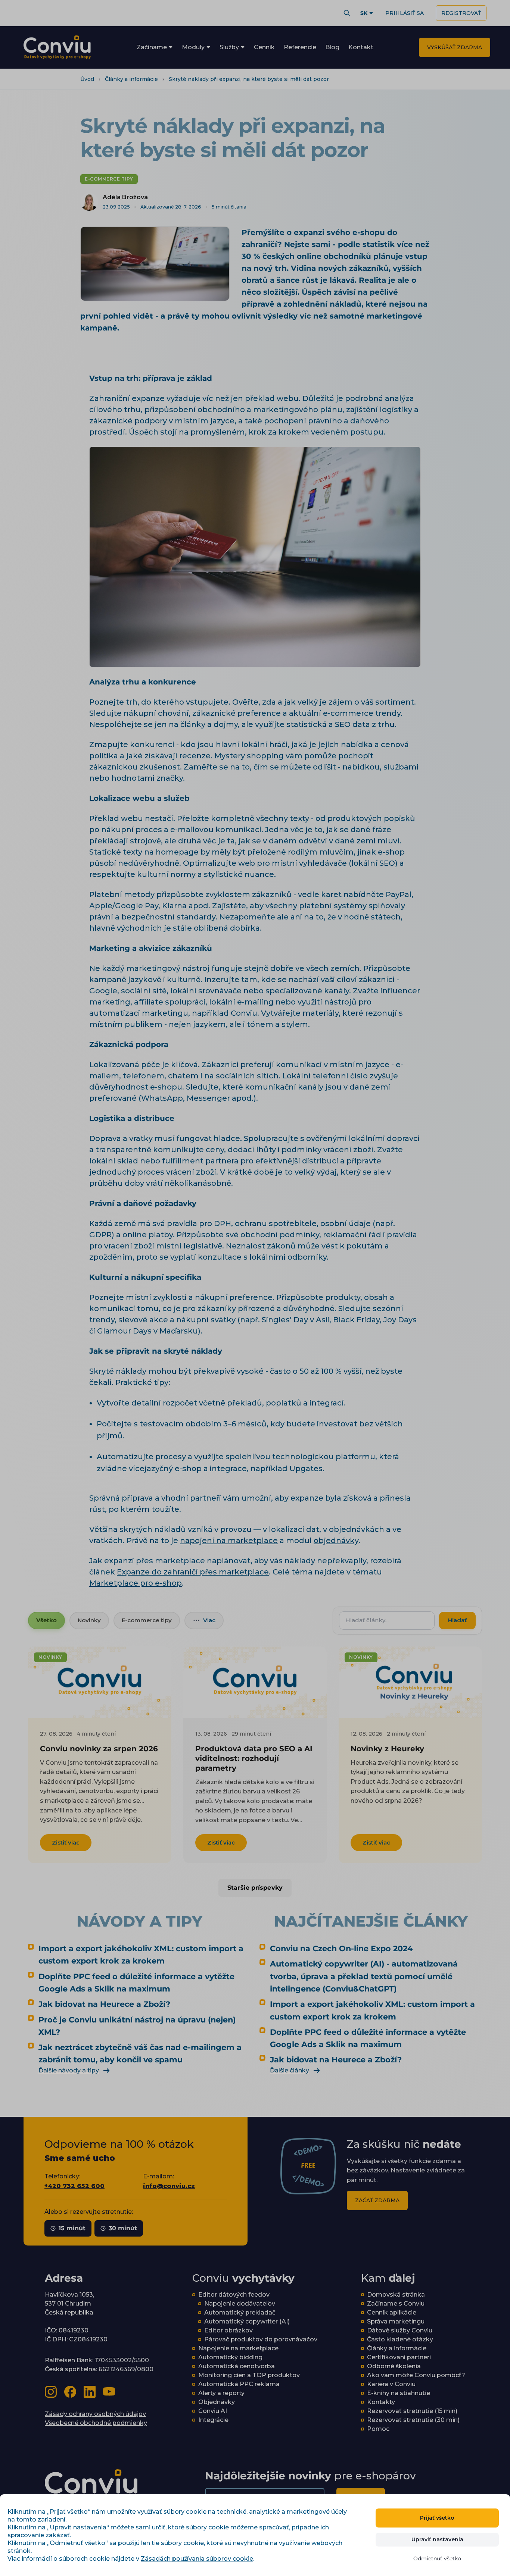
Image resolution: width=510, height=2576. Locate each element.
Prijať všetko (437, 2518)
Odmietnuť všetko (437, 2558)
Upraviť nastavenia (437, 2539)
